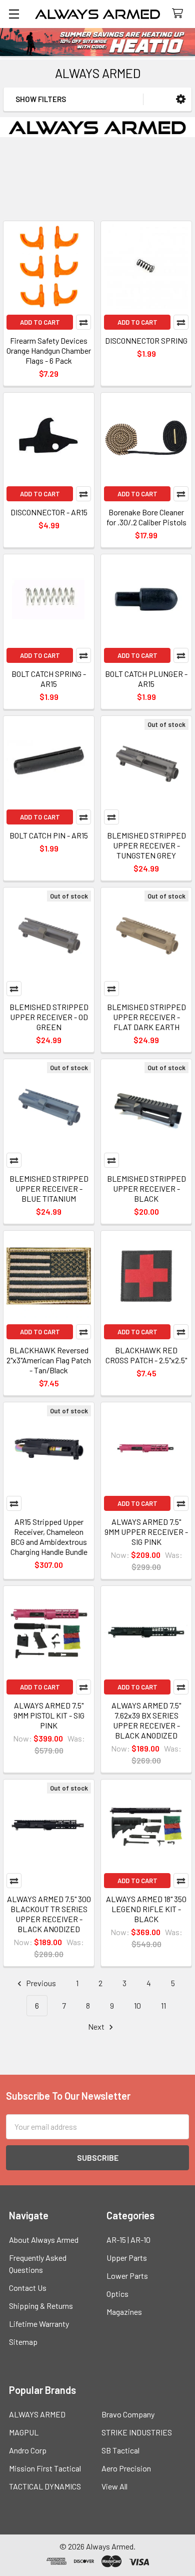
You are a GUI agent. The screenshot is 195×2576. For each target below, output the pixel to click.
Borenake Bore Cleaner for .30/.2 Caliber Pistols (146, 517)
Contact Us (28, 2288)
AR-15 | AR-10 (128, 2240)
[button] (181, 99)
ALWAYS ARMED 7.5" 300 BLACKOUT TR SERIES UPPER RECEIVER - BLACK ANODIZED (49, 1914)
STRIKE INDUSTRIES (137, 2432)
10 (137, 2005)
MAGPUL (24, 2432)
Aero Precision (126, 2468)
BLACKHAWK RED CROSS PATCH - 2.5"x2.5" (146, 1355)
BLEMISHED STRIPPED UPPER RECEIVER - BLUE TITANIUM (49, 1188)
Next (97, 2026)
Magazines (124, 2312)
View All (114, 2486)
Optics (117, 2294)
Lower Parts (127, 2276)
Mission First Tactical (45, 2468)
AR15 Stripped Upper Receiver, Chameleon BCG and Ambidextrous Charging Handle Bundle (49, 1537)
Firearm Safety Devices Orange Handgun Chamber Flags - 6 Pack (49, 350)
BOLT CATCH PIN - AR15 (49, 835)
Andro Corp (28, 2450)
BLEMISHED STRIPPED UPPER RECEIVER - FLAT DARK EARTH (146, 1017)
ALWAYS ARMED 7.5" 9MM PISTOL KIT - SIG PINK (49, 1715)
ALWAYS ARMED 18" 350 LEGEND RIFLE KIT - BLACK (146, 1909)
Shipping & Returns (41, 2306)
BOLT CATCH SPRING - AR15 (49, 679)
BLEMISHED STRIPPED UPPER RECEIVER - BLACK (146, 1188)
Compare (83, 322)
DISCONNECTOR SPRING (146, 340)
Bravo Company (128, 2414)
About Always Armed (44, 2240)
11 (163, 2005)
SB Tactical (120, 2450)
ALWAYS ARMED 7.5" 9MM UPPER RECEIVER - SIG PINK (146, 1532)
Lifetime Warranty (39, 2324)
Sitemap (23, 2342)
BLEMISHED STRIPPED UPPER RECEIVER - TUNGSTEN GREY (146, 845)
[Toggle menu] (14, 14)
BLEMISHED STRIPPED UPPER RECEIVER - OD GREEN (49, 1017)
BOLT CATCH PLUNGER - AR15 (146, 679)
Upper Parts (127, 2258)
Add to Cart (40, 322)
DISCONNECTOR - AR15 (49, 512)
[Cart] (180, 14)
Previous (40, 1983)
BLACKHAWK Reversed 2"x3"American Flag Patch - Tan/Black (49, 1360)
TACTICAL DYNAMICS (45, 2486)
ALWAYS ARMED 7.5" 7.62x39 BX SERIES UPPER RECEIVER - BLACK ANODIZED (146, 1720)
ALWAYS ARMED (37, 2414)
